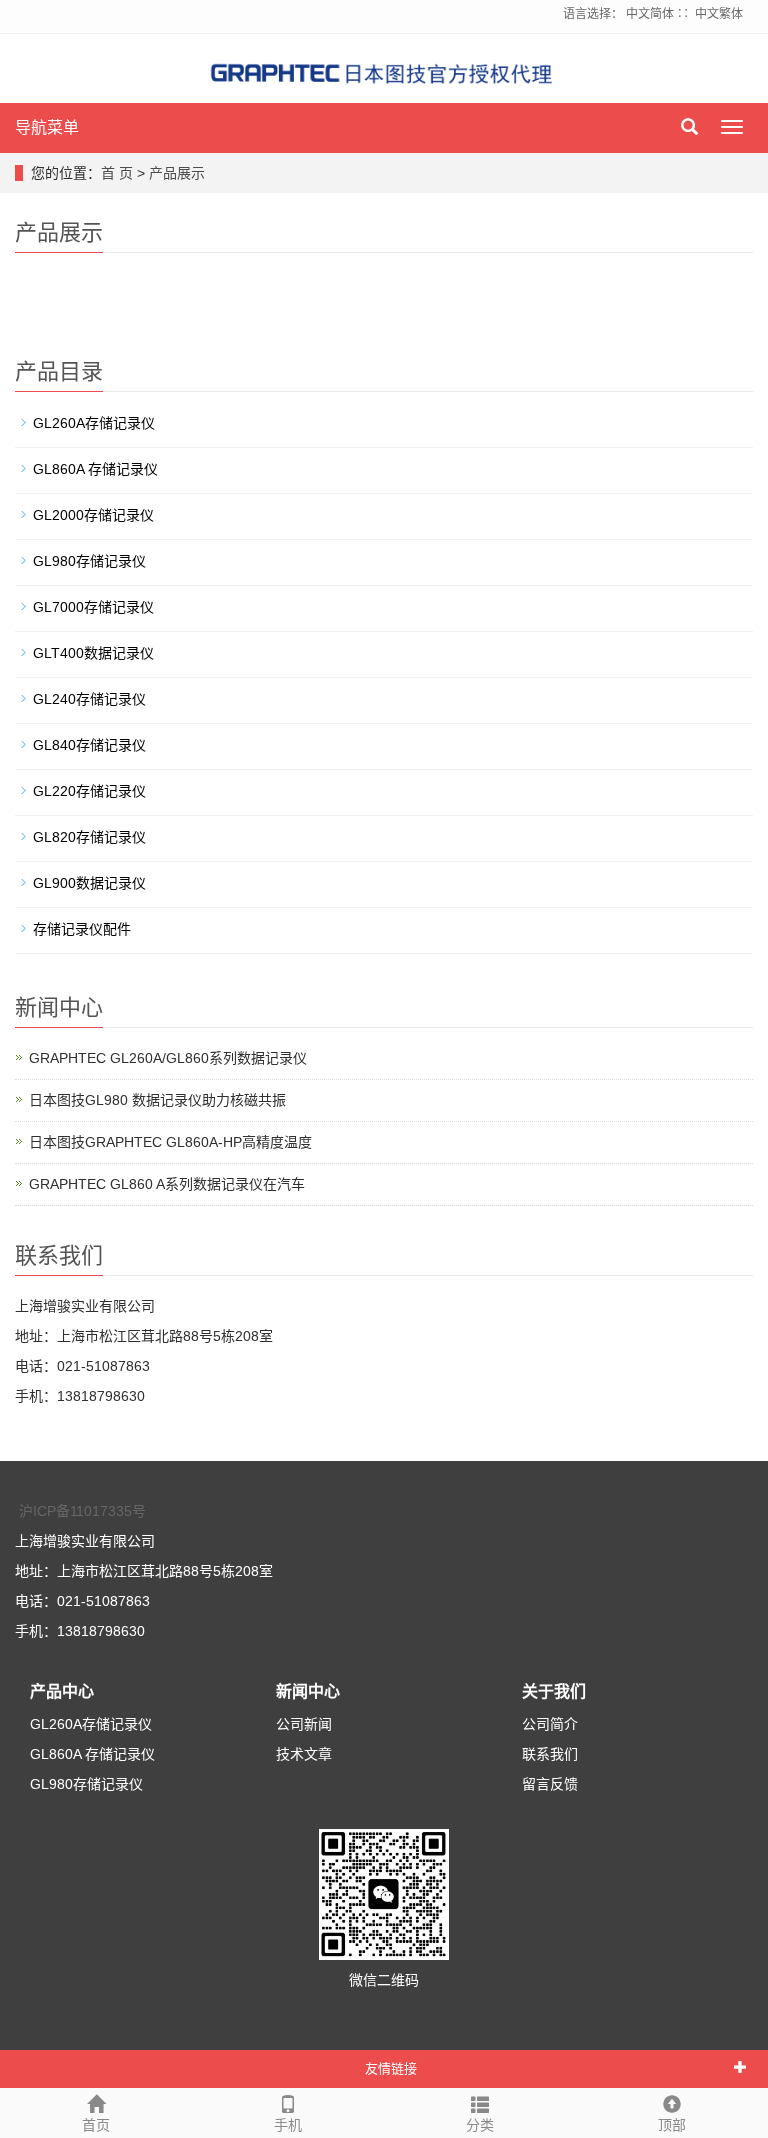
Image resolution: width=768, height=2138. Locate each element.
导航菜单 (47, 127)
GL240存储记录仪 (89, 699)
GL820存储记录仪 (89, 837)
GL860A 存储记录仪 (95, 469)
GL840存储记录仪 (89, 745)
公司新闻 (304, 1724)
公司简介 (550, 1724)
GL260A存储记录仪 (94, 423)
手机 (288, 2125)
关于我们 (554, 1691)
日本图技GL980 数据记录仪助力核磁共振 (157, 1100)
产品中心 (62, 1691)
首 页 (117, 173)
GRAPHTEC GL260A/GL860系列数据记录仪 (168, 1058)
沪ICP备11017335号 (82, 1511)
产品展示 (177, 173)
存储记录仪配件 (82, 929)
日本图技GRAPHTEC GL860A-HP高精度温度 (170, 1142)
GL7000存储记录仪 (93, 607)
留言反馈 (550, 1784)
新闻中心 (308, 1691)
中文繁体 (719, 14)
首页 (96, 2125)
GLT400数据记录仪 (93, 653)
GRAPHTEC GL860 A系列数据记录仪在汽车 (167, 1184)
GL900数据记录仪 (89, 883)
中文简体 (650, 14)
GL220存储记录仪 (89, 791)
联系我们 (550, 1754)
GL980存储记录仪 (89, 561)
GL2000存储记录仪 (93, 515)
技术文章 (304, 1754)
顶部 (672, 2125)
